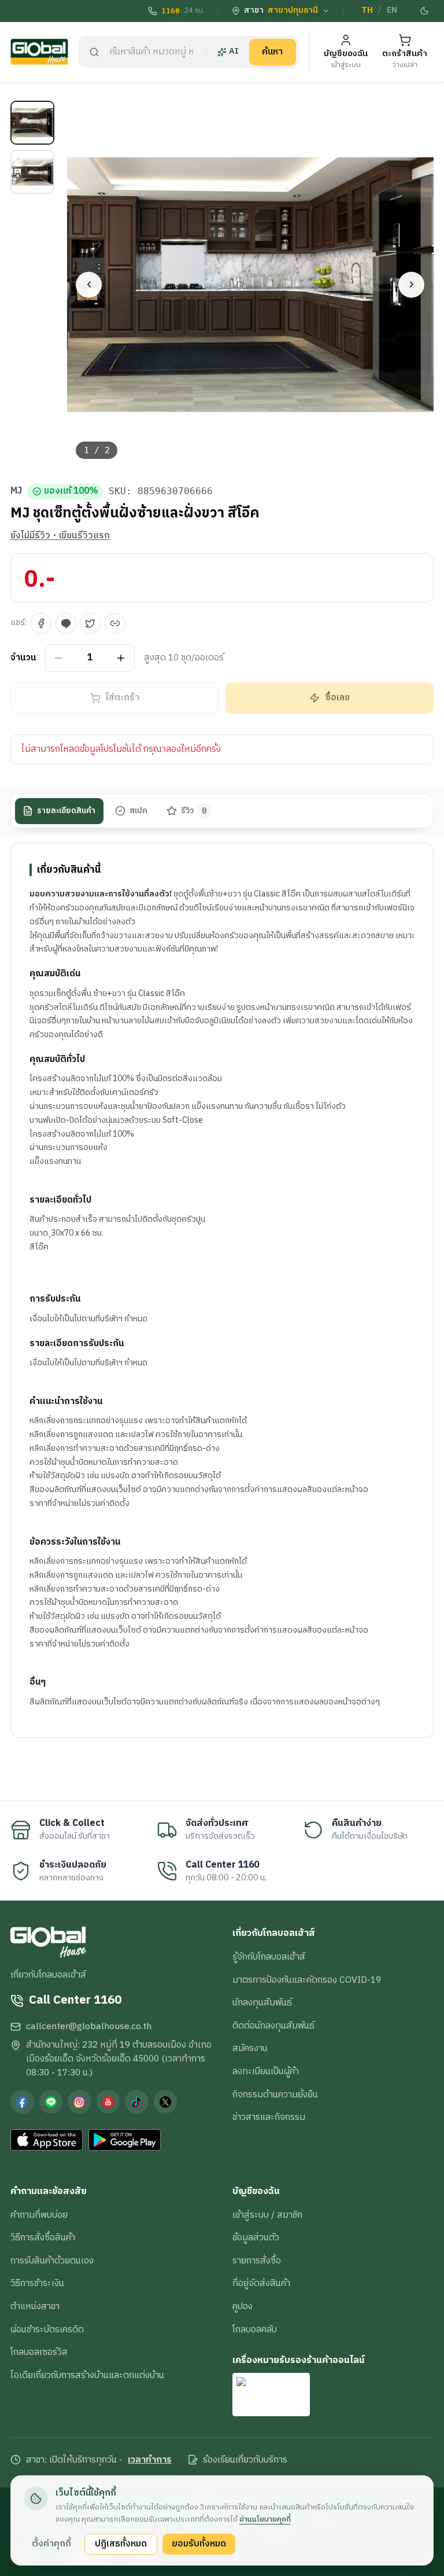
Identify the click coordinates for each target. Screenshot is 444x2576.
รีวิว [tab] (194, 811)
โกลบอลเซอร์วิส (39, 2352)
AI (234, 52)
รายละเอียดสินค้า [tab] (66, 811)
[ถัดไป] (411, 284)
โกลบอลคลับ (255, 2329)
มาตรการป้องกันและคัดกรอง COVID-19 (307, 1980)
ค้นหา (272, 52)
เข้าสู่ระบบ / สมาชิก (267, 2215)
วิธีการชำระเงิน (37, 2283)
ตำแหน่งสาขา (35, 2306)
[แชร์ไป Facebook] (41, 623)
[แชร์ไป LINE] (66, 623)
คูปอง (243, 2306)
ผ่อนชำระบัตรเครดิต (47, 2329)
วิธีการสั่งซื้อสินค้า (43, 2237)
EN (392, 10)
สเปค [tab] (138, 811)
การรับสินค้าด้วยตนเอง (52, 2261)
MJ (16, 491)
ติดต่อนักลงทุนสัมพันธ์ (273, 2026)
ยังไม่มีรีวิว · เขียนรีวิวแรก (60, 536)
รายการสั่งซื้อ (257, 2261)
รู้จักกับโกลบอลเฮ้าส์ (269, 1957)
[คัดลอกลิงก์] (115, 623)
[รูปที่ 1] (32, 123)
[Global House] (39, 52)
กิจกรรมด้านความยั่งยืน (275, 2094)
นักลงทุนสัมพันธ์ (262, 2002)
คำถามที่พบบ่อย (39, 2215)
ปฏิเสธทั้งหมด (121, 2544)
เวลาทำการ (150, 2460)
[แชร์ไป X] (90, 623)
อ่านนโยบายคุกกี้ (265, 2519)
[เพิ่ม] (121, 658)
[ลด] (59, 658)
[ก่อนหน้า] (89, 284)
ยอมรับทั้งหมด (199, 2544)
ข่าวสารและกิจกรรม (269, 2117)
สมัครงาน (250, 2048)
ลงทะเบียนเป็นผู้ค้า (266, 2071)
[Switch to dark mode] (425, 11)
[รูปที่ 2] (32, 172)
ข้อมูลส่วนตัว (256, 2237)
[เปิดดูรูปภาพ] (251, 284)
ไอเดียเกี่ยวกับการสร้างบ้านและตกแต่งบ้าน (87, 2375)
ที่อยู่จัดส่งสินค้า (261, 2283)
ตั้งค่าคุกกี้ (51, 2544)
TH (367, 10)
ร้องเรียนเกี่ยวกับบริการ (245, 2460)
